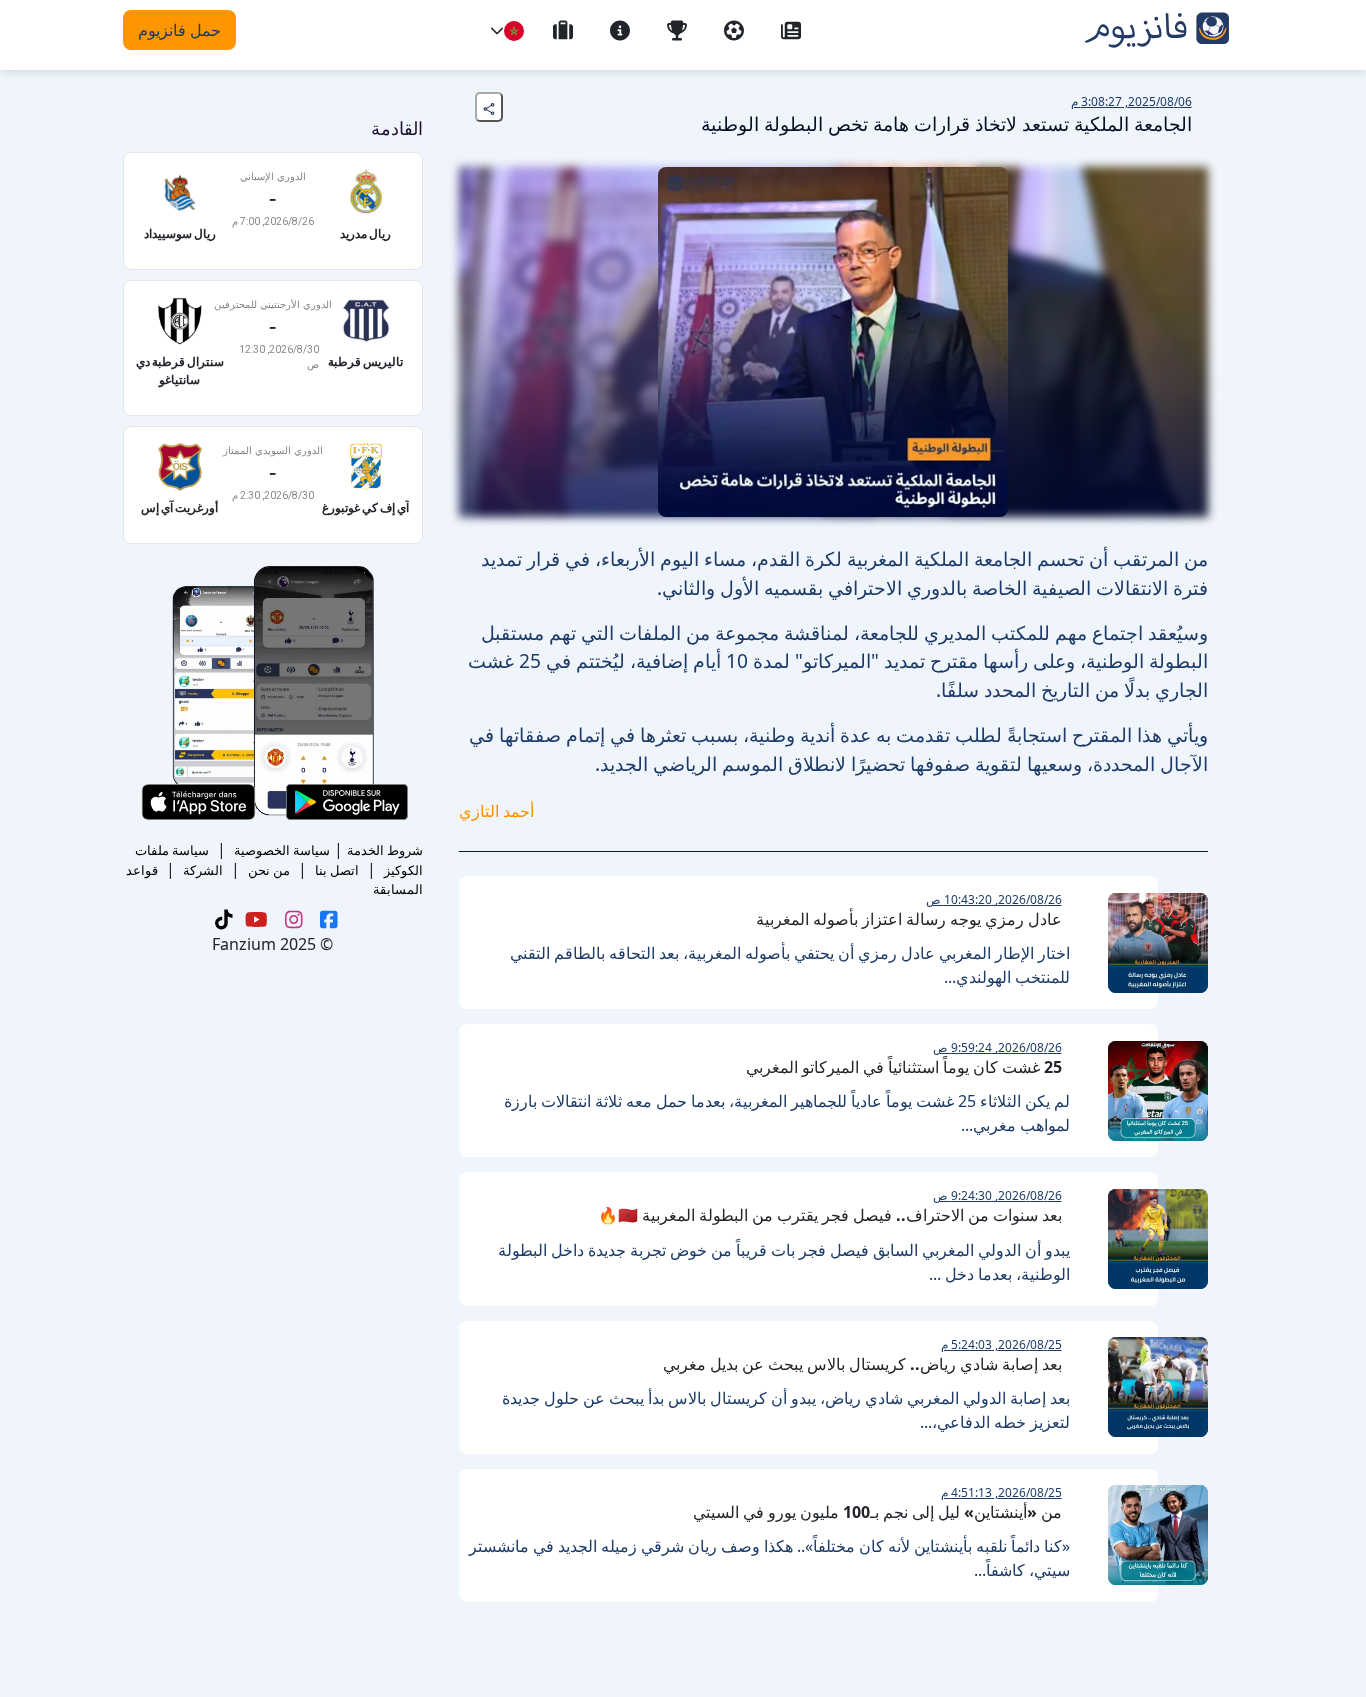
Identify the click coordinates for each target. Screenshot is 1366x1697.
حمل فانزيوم (179, 30)
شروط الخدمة (385, 850)
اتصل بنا (337, 870)
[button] (497, 31)
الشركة (203, 870)
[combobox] (514, 31)
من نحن (269, 870)
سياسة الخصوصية (282, 850)
